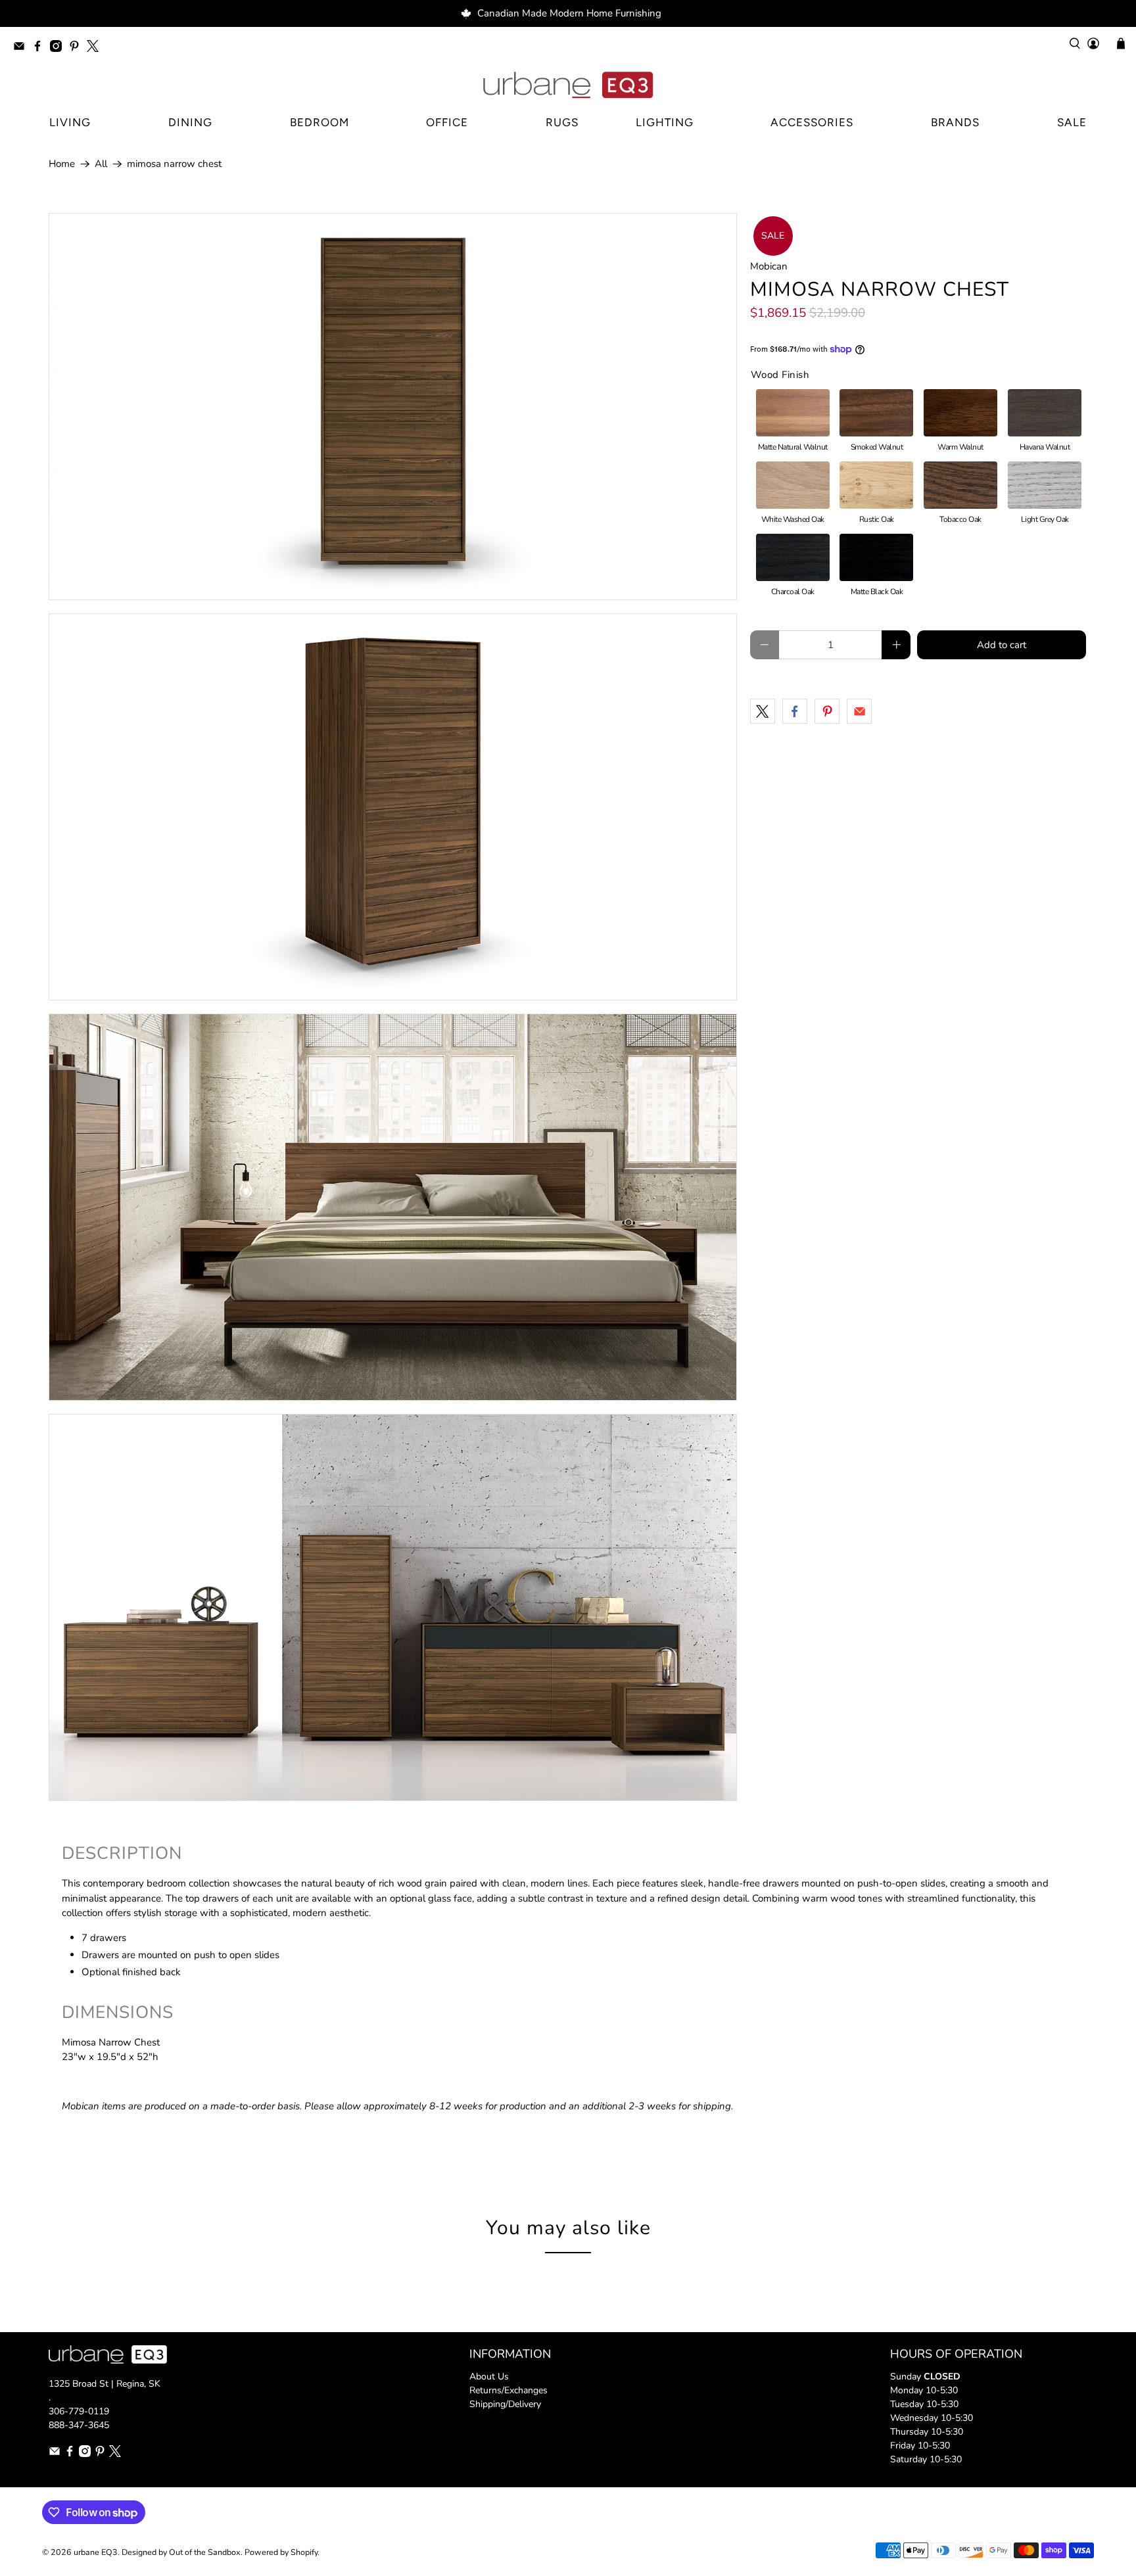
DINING (190, 122)
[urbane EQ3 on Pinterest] (78, 48)
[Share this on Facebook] (795, 711)
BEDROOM (319, 122)
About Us (489, 2377)
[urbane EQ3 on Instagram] (59, 48)
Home (62, 164)
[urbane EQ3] (568, 85)
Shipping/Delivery (505, 2404)
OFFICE (447, 122)
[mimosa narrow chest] (393, 407)
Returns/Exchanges (509, 2390)
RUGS (562, 122)
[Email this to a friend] (859, 711)
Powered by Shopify (281, 2552)
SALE (1072, 122)
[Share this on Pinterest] (827, 711)
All (101, 164)
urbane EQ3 (96, 2552)
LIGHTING (665, 122)
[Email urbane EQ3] (22, 48)
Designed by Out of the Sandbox (181, 2552)
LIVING (70, 122)
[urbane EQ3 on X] (96, 48)
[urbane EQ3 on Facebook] (41, 48)
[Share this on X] (763, 711)
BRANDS (955, 122)
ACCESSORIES (812, 122)
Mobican (769, 266)
